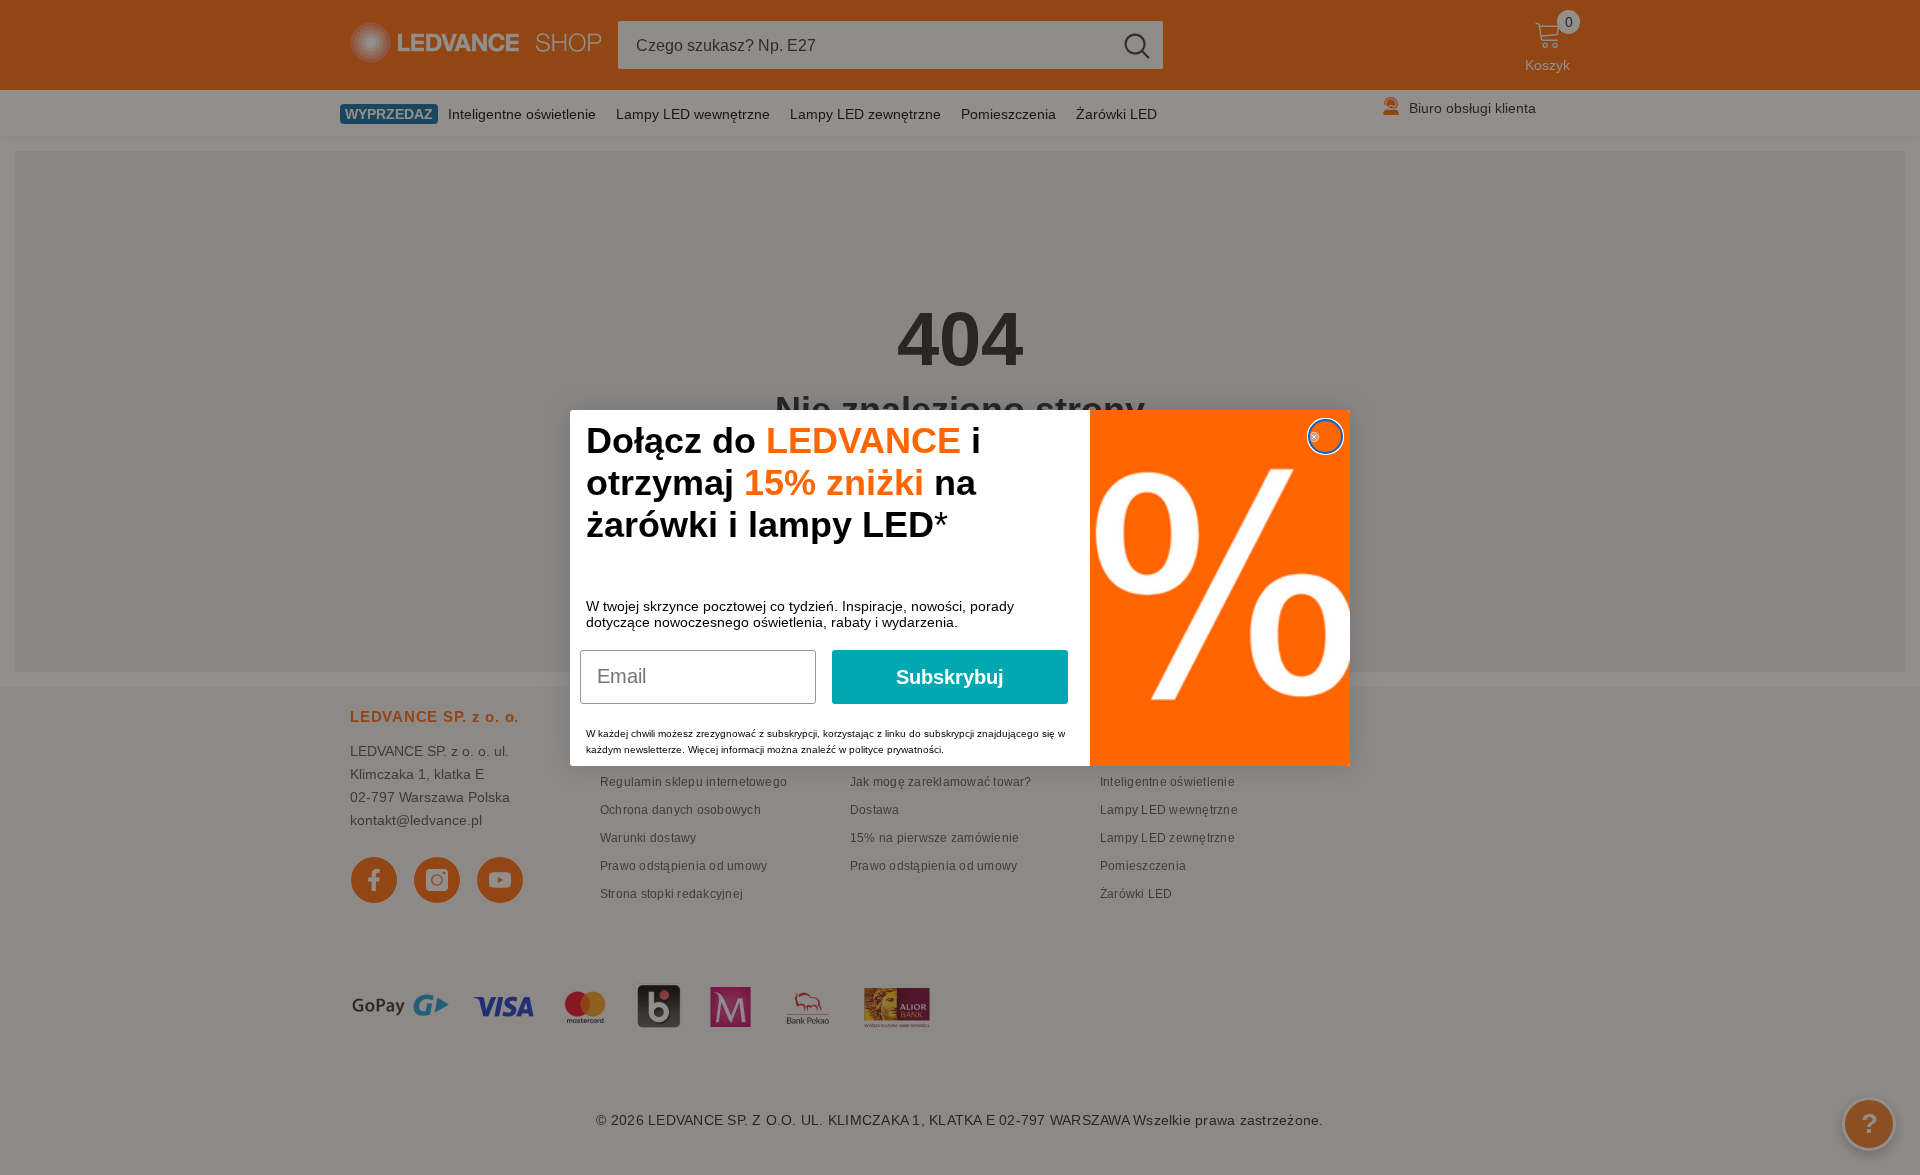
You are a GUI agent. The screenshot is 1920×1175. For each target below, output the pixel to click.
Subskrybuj (950, 677)
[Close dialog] (1325, 436)
